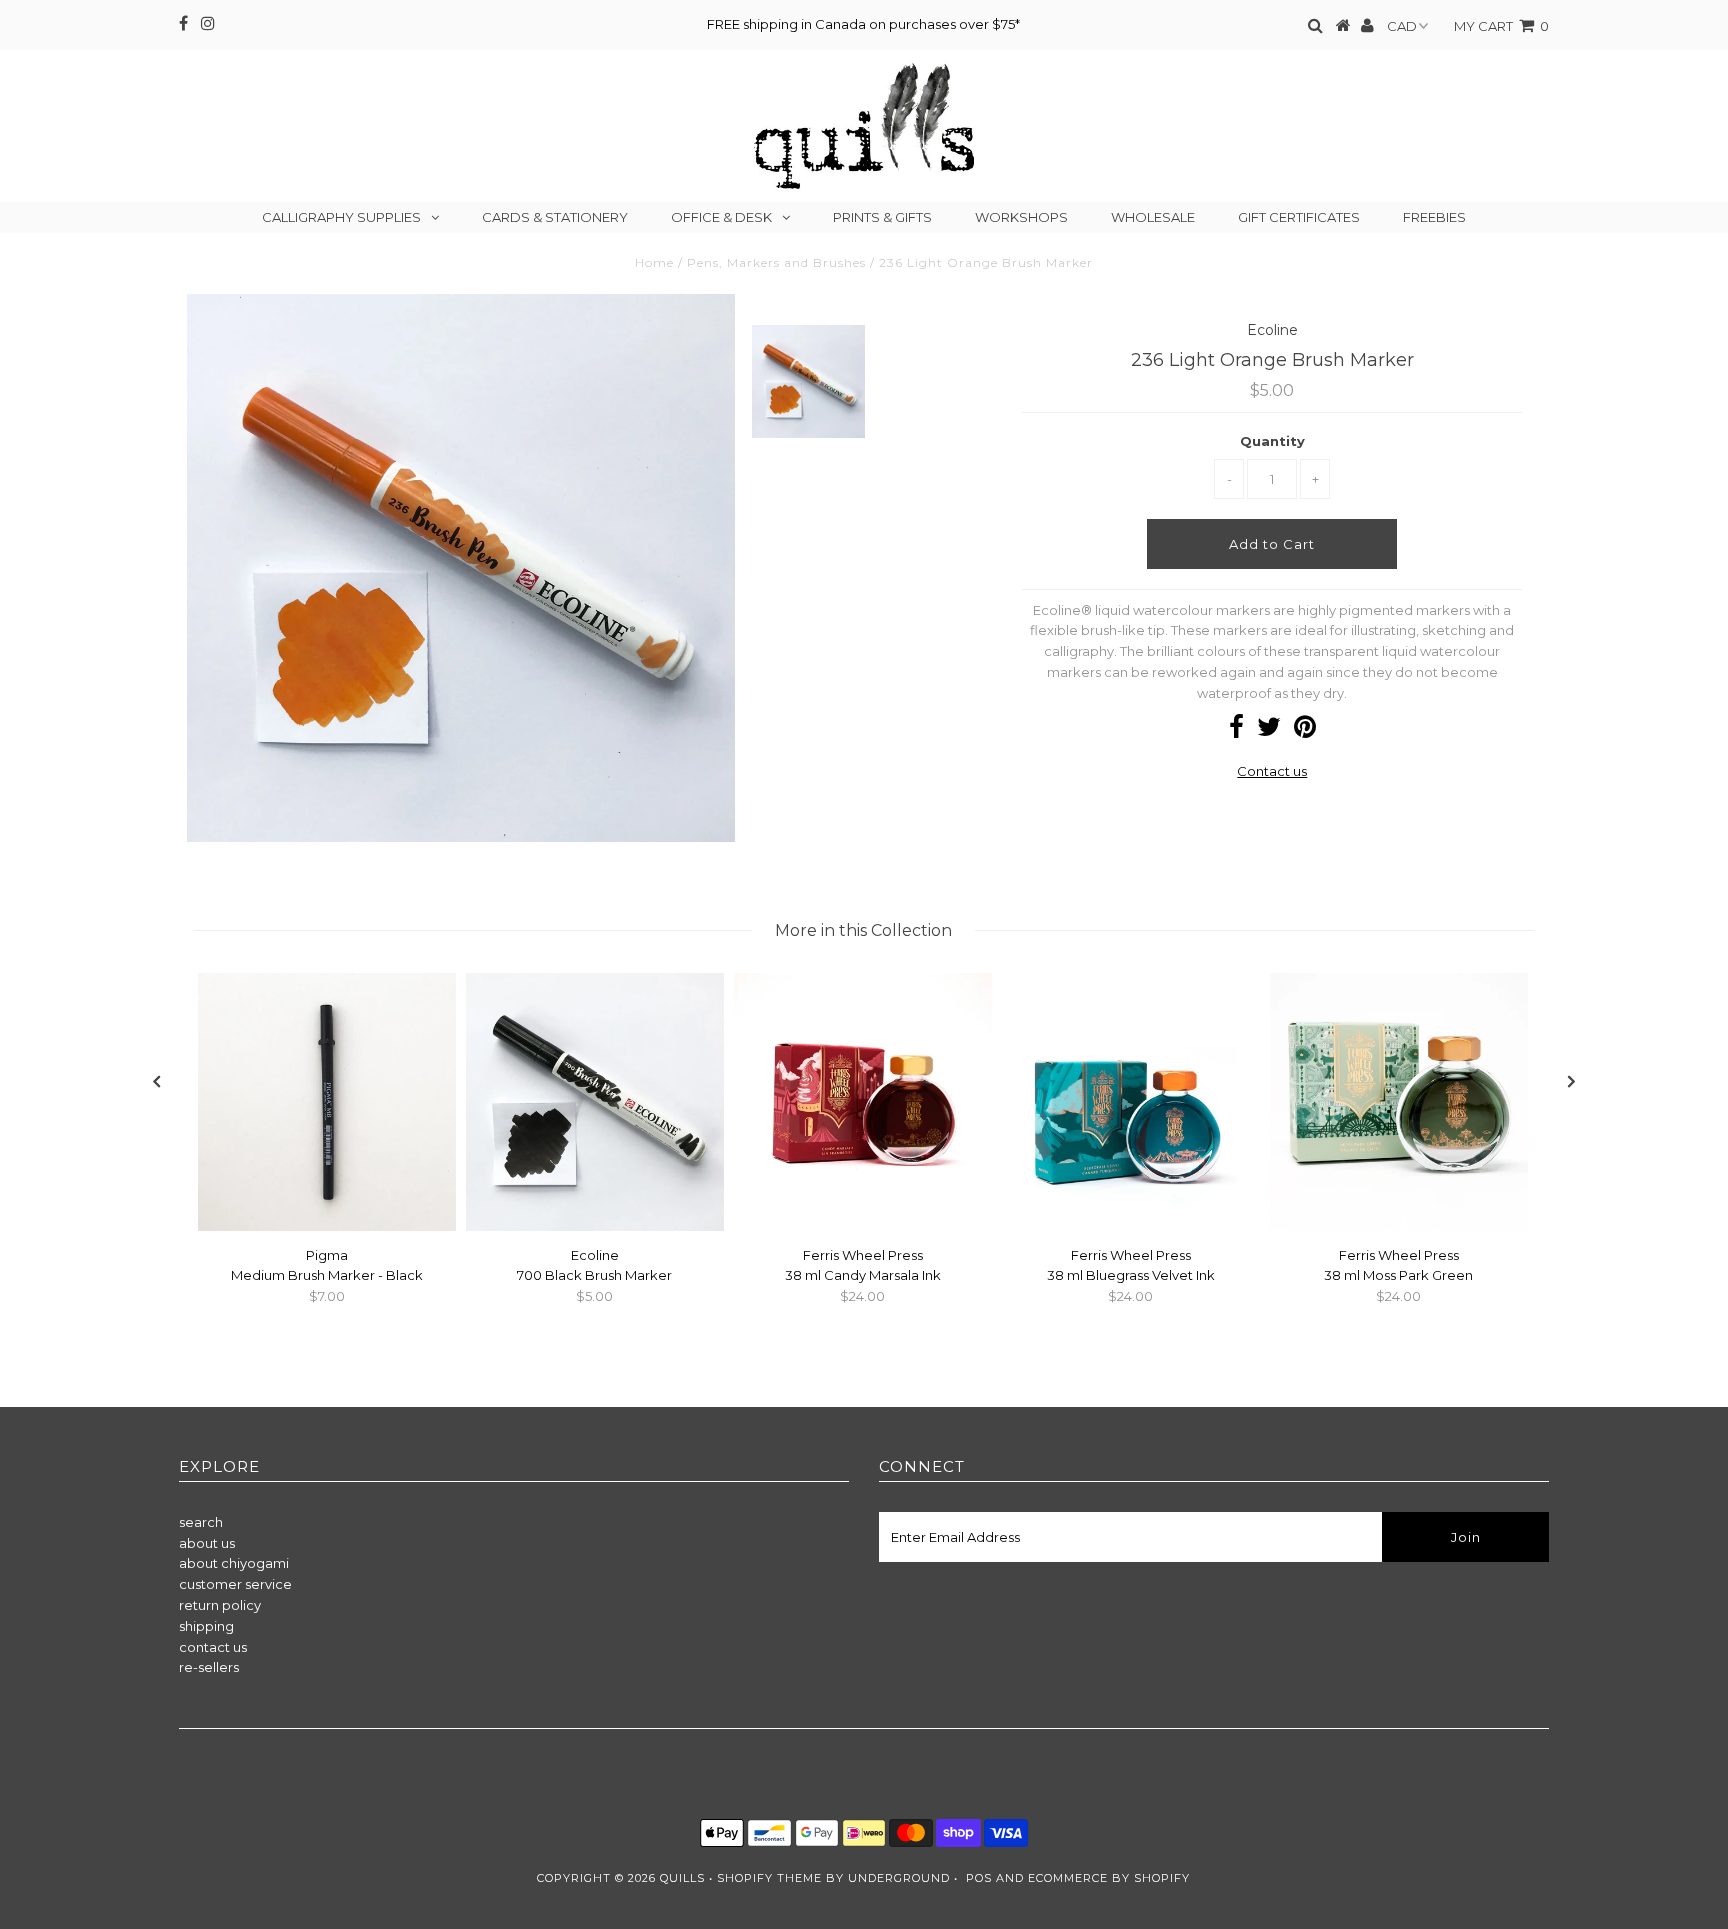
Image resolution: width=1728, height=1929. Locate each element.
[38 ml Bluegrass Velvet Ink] (1131, 1226)
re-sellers (209, 1667)
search (201, 1522)
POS (979, 1878)
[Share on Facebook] (1236, 731)
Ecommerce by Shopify (1109, 1878)
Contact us (1272, 771)
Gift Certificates (1299, 217)
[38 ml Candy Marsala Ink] (863, 1226)
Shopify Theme (769, 1878)
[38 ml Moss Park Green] (1399, 1226)
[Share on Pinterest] (1305, 731)
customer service (235, 1584)
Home (654, 262)
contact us (213, 1647)
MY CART (1501, 26)
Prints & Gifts (882, 217)
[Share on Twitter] (1269, 731)
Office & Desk (721, 217)
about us (207, 1543)
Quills (682, 1878)
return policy (220, 1605)
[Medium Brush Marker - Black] (327, 1226)
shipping (206, 1626)
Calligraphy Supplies (341, 217)
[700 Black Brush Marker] (595, 1226)
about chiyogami (234, 1563)
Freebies (1434, 217)
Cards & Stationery (555, 217)
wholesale (1153, 217)
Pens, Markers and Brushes (776, 262)
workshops (1021, 217)
